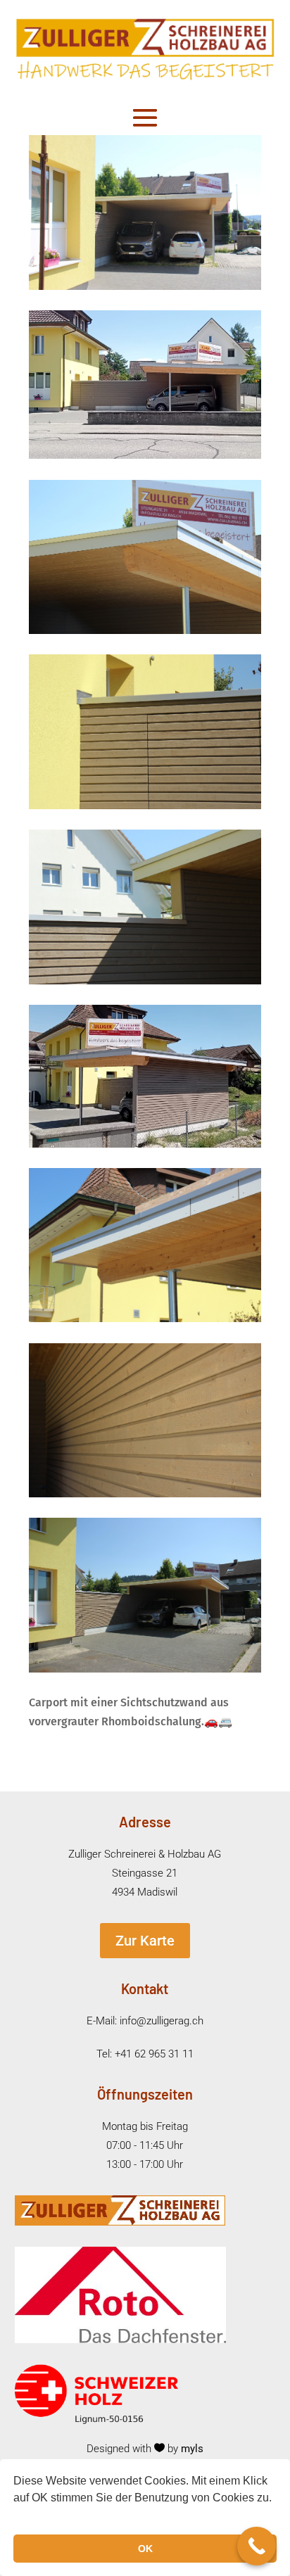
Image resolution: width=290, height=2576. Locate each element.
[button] (15, 2516)
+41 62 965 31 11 (154, 2054)
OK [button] (145, 2549)
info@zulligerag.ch (162, 2021)
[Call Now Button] (257, 2546)
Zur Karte (145, 1941)
